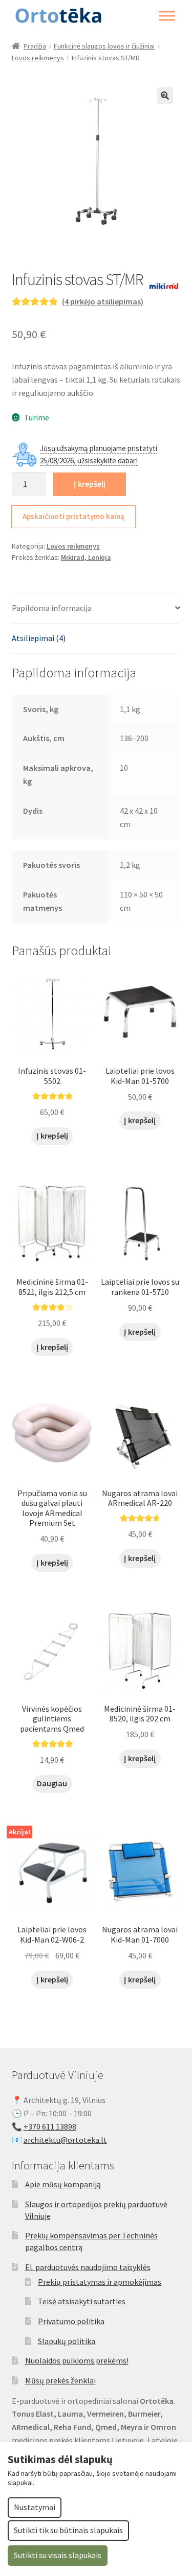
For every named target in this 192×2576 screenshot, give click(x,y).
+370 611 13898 (50, 2126)
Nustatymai (35, 2507)
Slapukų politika (67, 2341)
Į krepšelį (90, 484)
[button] (165, 96)
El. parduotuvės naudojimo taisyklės (88, 2267)
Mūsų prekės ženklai (60, 2380)
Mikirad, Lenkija (86, 557)
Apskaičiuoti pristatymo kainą (73, 516)
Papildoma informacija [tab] (52, 608)
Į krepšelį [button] (52, 1136)
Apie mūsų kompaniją (63, 2184)
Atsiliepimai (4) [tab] (39, 638)
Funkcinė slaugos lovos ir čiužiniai (104, 46)
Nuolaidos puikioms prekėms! (77, 2360)
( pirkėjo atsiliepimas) (103, 301)
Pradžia (35, 46)
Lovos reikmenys (38, 58)
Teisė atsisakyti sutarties (82, 2301)
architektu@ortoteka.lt (65, 2140)
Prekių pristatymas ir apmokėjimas (100, 2282)
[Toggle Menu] (167, 16)
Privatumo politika (71, 2321)
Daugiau (52, 1783)
